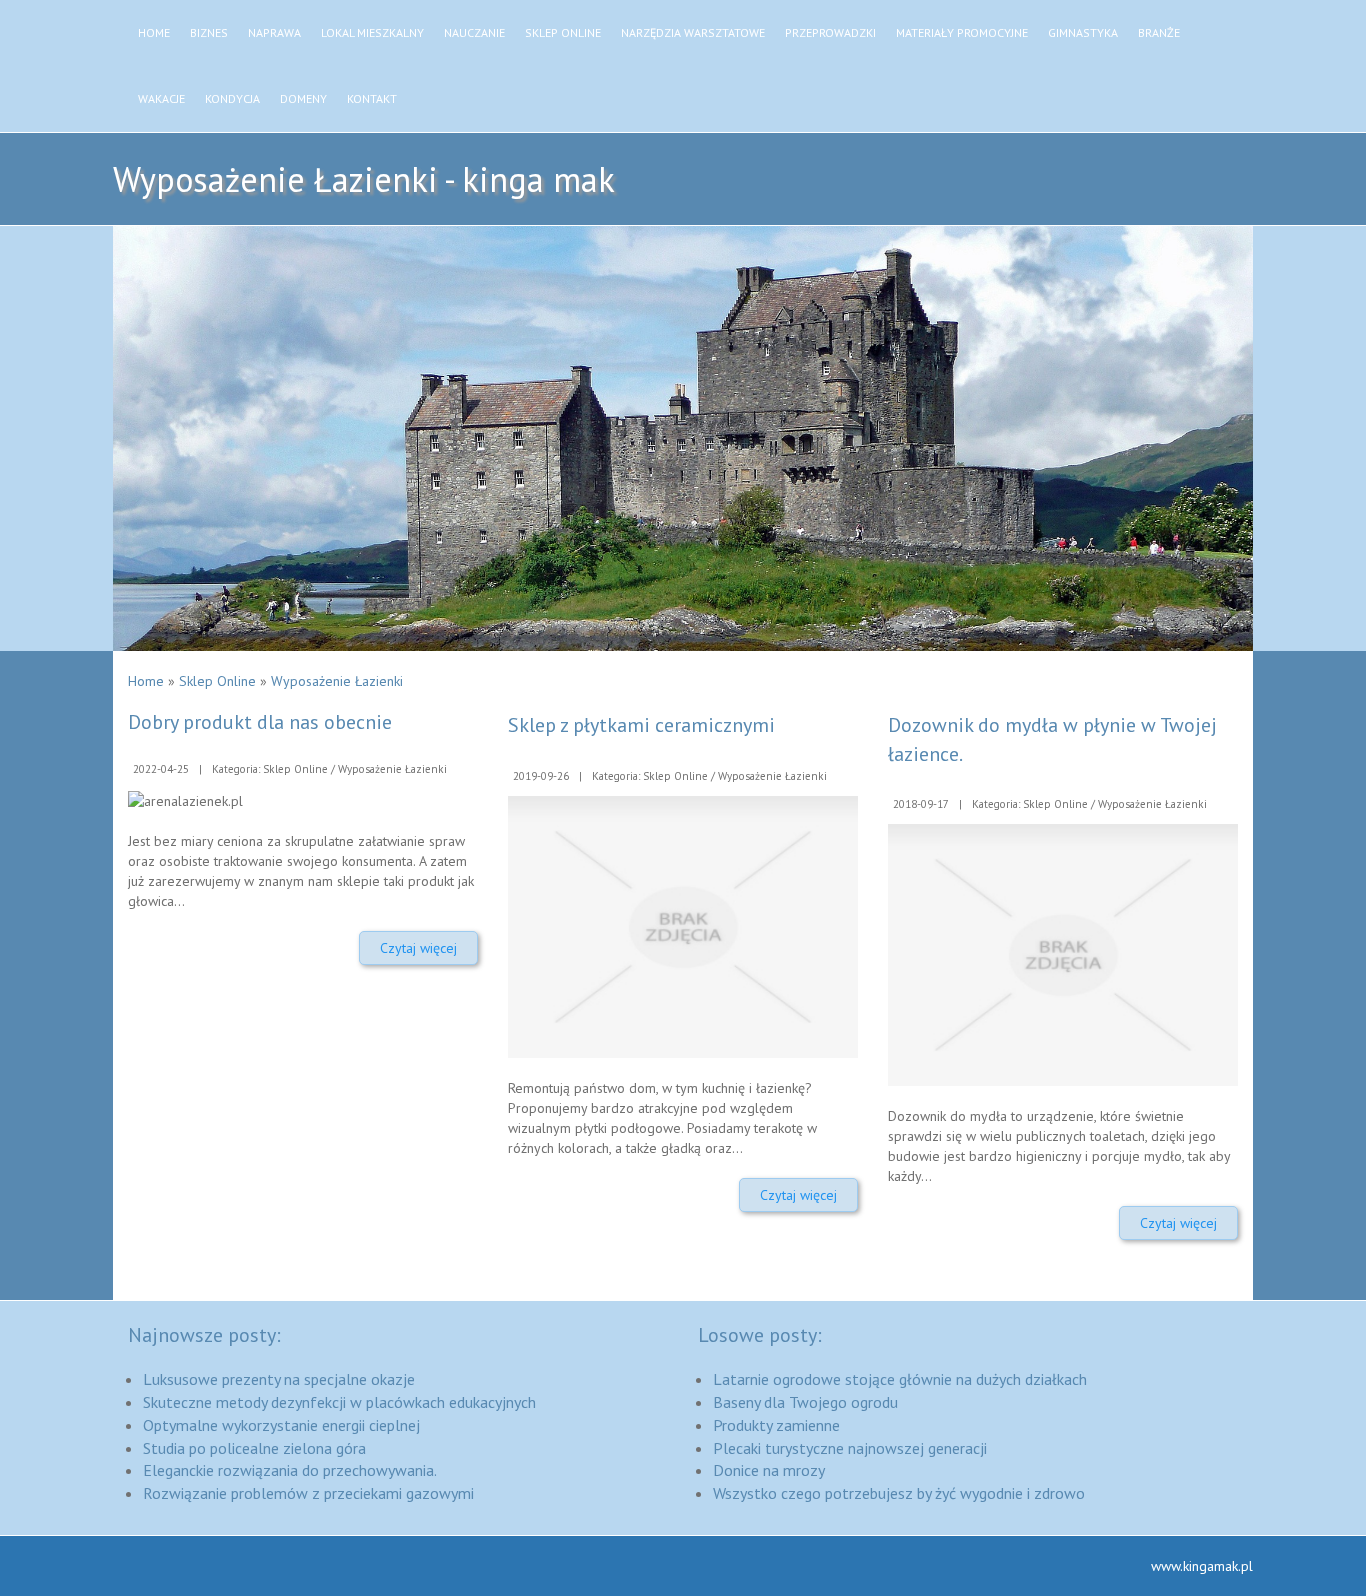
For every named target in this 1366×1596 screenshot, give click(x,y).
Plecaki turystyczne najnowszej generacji (850, 1448)
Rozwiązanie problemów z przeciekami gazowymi (308, 1493)
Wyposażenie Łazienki (337, 681)
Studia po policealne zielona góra (254, 1448)
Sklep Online (217, 681)
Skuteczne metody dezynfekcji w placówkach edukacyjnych (339, 1402)
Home (146, 681)
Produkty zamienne (776, 1425)
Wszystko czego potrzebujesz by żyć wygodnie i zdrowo (899, 1493)
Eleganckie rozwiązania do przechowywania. (290, 1470)
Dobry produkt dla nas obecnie (260, 722)
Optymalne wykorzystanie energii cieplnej (281, 1425)
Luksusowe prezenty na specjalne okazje (279, 1379)
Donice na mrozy (769, 1470)
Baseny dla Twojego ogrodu (805, 1402)
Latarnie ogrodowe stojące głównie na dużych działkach (900, 1379)
